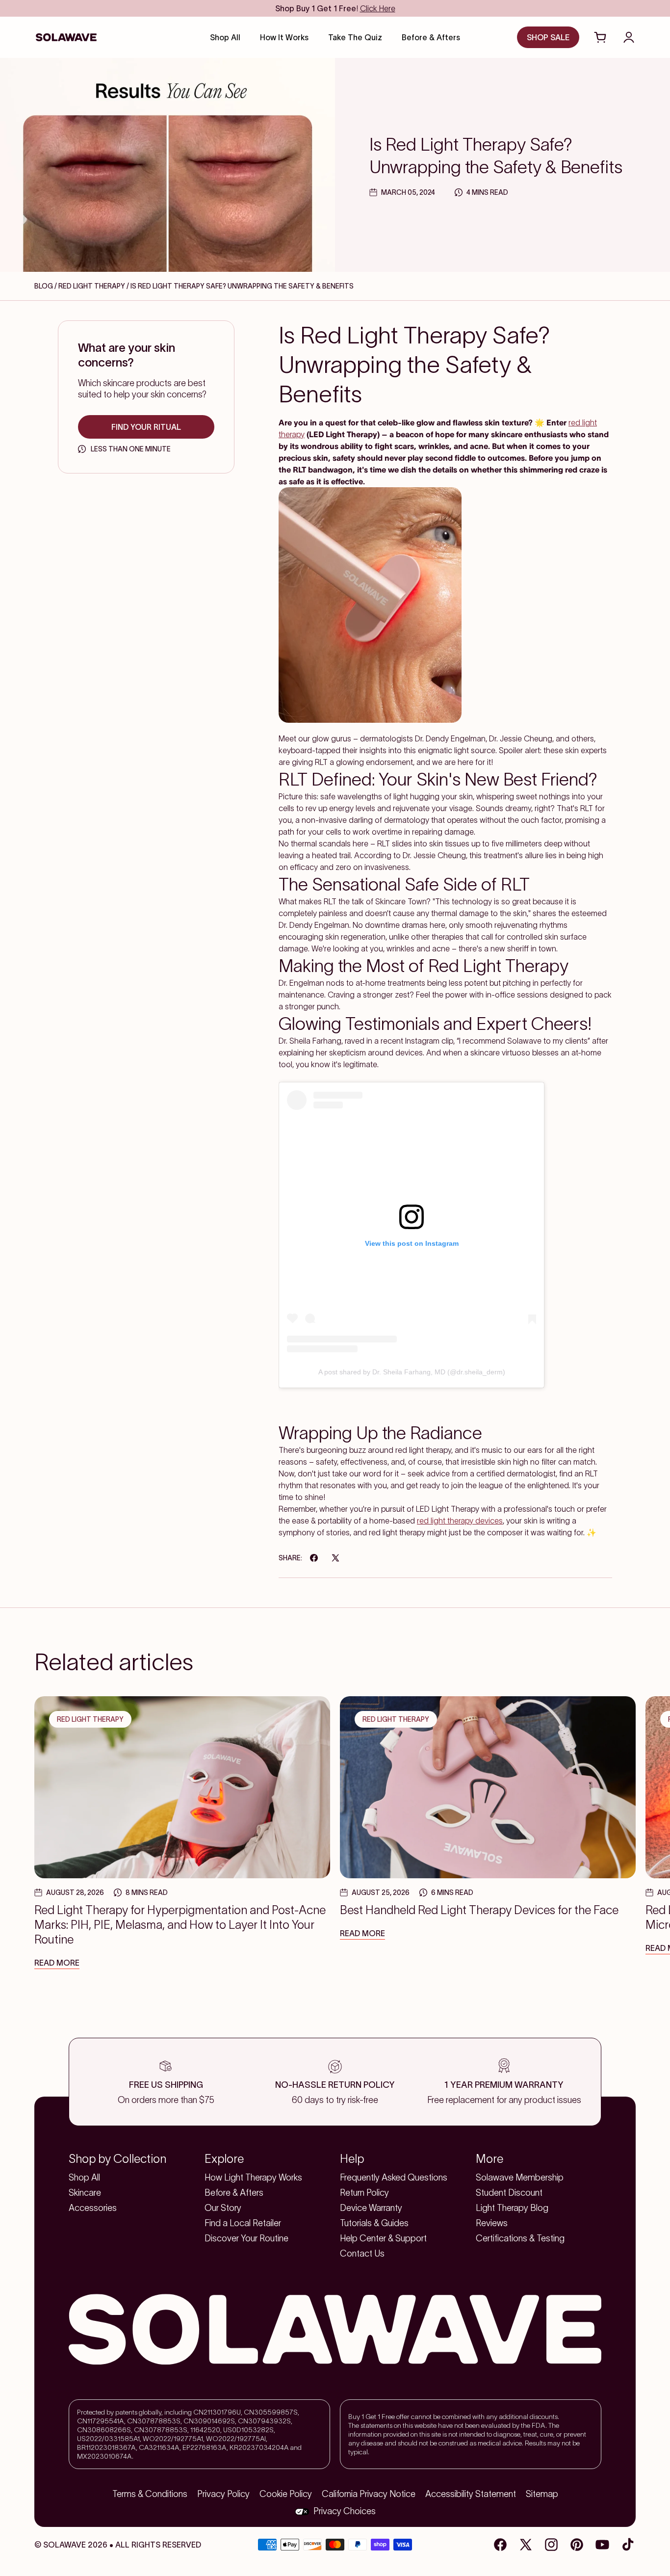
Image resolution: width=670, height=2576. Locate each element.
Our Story (223, 2208)
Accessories (93, 2208)
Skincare (85, 2193)
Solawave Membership (520, 2178)
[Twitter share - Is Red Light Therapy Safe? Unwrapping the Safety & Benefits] (335, 1558)
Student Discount (509, 2193)
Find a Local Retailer (243, 2223)
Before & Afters (234, 2193)
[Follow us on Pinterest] (577, 2545)
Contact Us (362, 2254)
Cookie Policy (286, 2494)
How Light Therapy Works (253, 2178)
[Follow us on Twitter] (526, 2545)
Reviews (492, 2223)
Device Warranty (371, 2208)
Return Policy (364, 2193)
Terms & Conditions (150, 2494)
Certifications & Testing (520, 2238)
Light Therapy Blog (512, 2208)
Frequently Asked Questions (394, 2178)
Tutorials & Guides (374, 2223)
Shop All (84, 2178)
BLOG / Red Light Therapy (80, 286)
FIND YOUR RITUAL (146, 427)
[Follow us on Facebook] (500, 2545)
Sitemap (542, 2494)
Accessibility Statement (471, 2494)
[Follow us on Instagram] (551, 2545)
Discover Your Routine (246, 2238)
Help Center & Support (383, 2238)
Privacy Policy (223, 2494)
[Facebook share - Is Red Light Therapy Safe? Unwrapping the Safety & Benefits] (314, 1558)
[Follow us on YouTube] (602, 2545)
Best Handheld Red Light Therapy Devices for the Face (479, 1910)
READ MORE (57, 1963)
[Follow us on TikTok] (628, 2545)
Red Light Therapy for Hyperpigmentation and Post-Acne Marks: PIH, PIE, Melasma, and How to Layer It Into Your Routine (180, 1925)
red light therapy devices (460, 1521)
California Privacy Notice (369, 2494)
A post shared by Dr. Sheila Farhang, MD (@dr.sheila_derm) (412, 1372)
